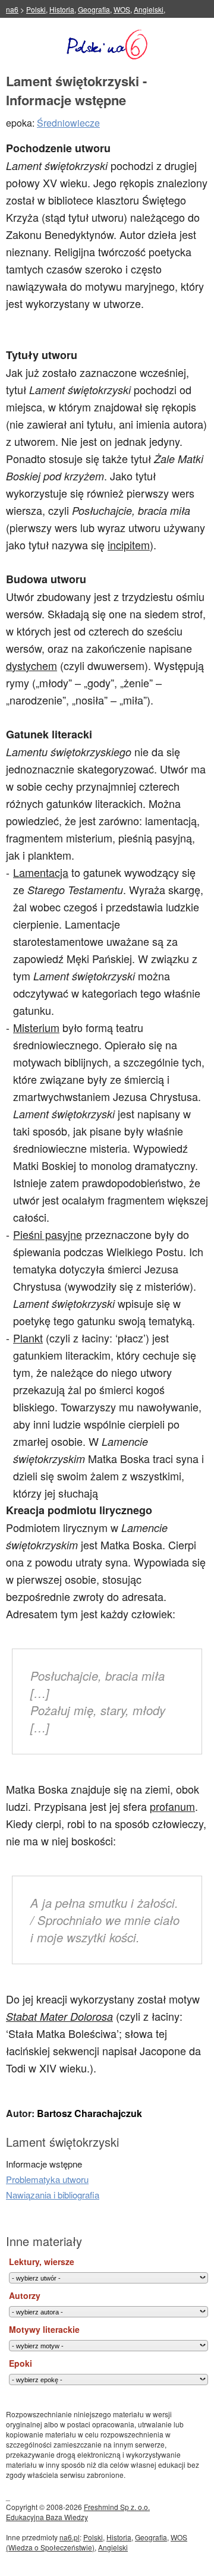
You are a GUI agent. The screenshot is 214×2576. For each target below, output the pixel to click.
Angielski (149, 9)
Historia (62, 9)
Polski (36, 9)
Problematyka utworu (47, 2179)
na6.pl (70, 2537)
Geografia (94, 9)
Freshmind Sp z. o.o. (117, 2507)
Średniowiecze (68, 123)
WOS (122, 9)
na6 (12, 9)
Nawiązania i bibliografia (53, 2195)
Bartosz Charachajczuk (89, 2113)
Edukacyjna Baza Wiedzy (47, 2517)
